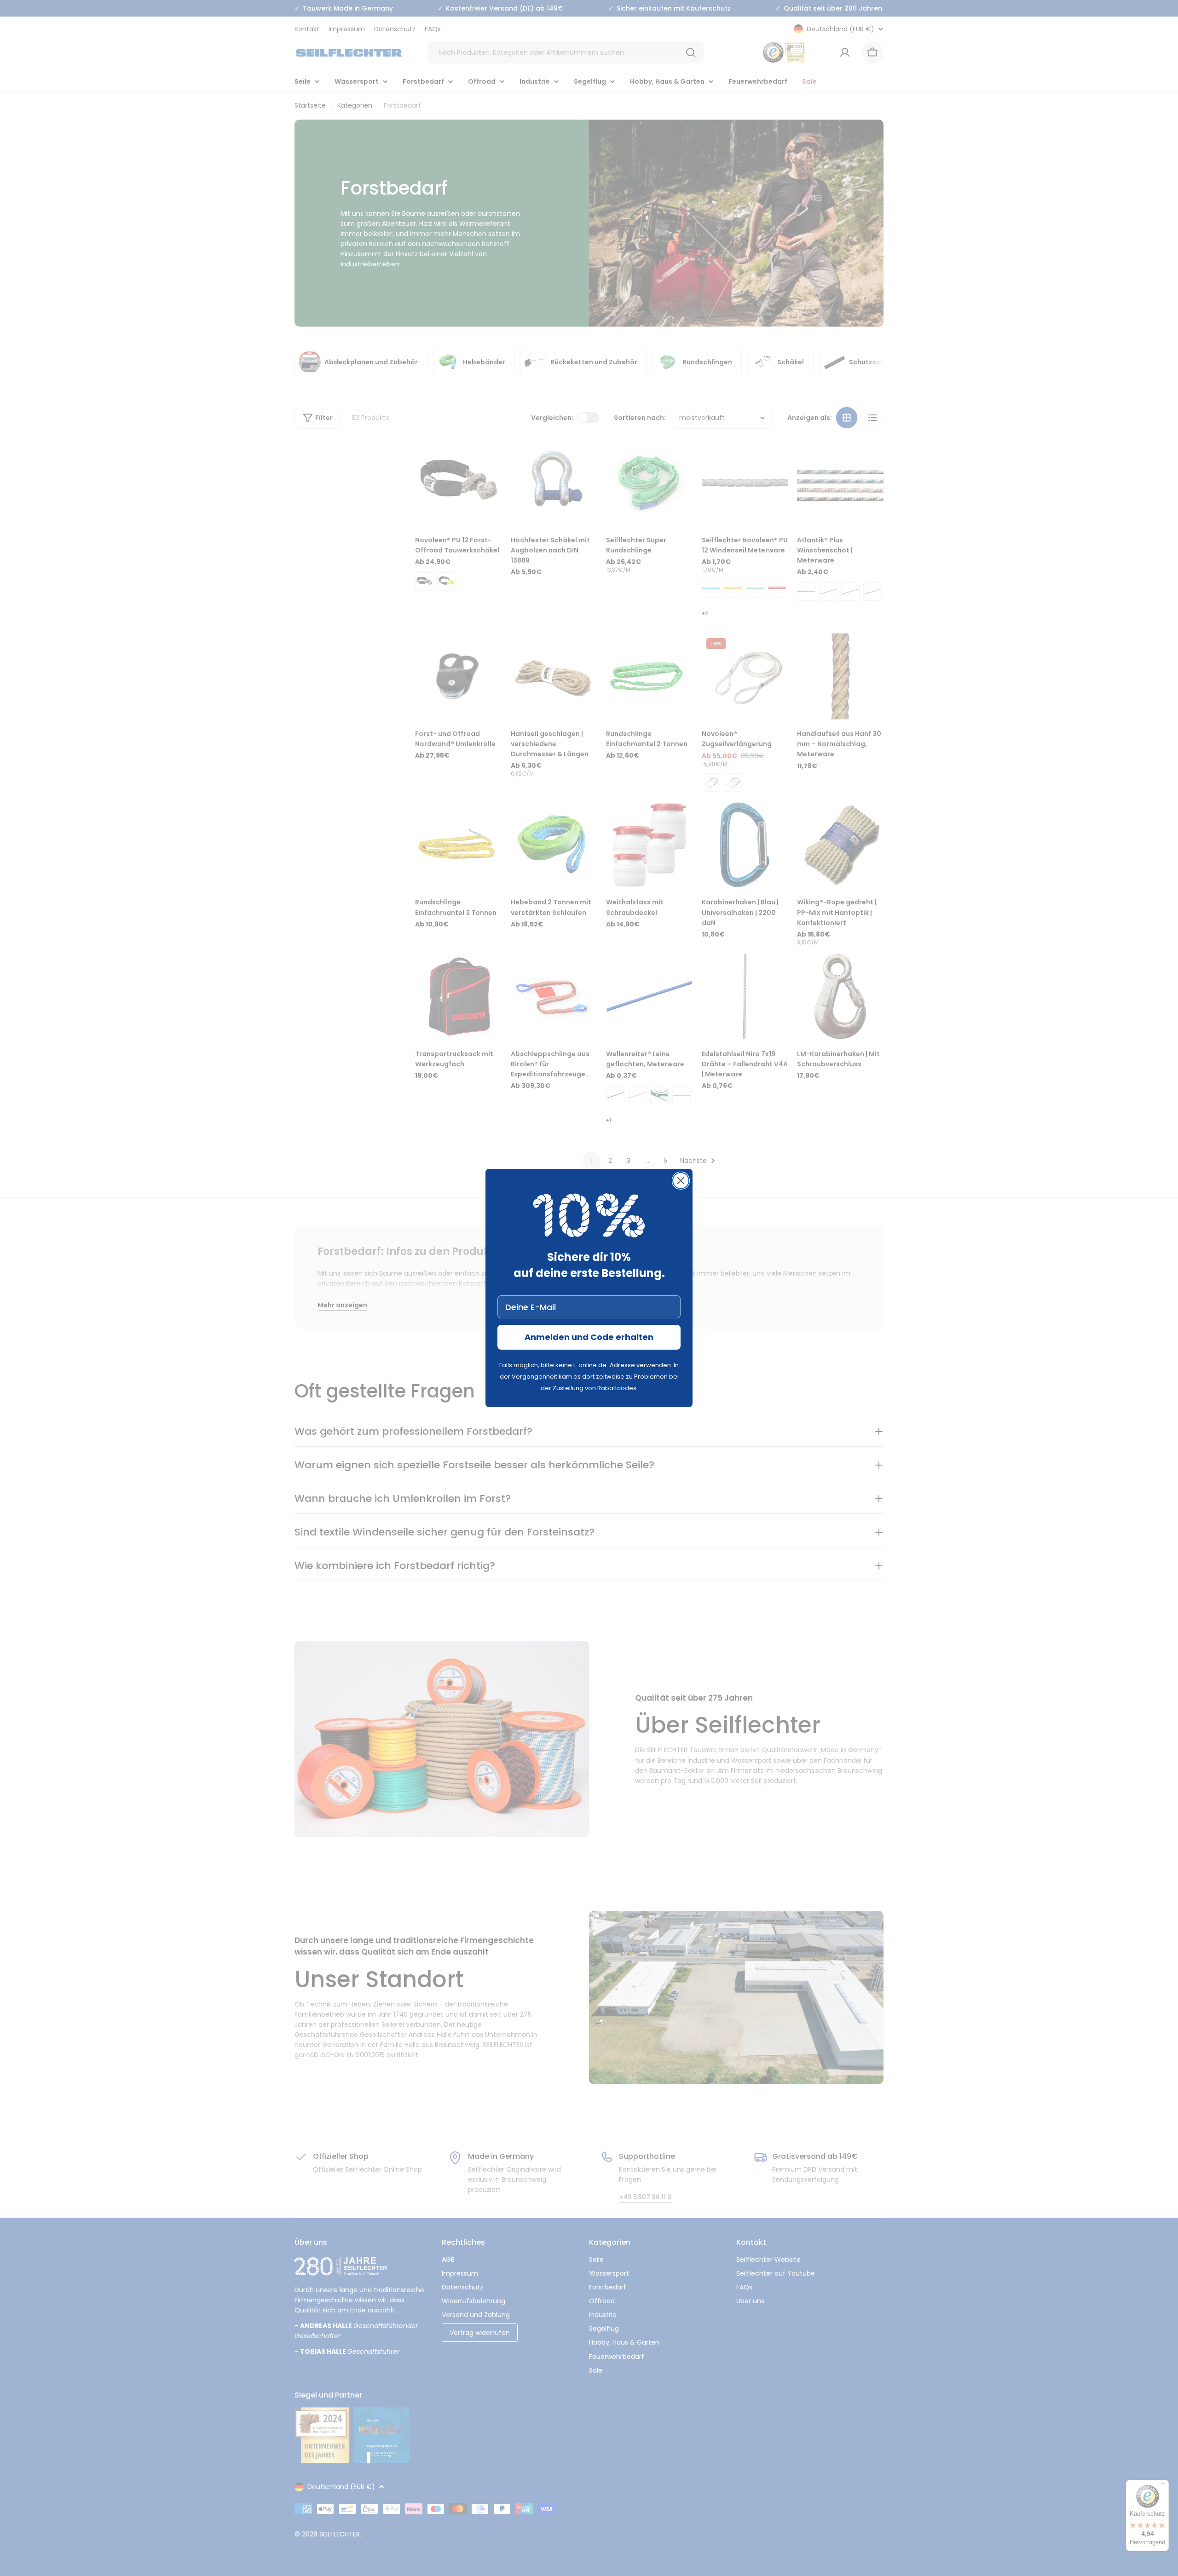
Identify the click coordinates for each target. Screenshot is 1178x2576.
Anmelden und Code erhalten (589, 1337)
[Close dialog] (681, 1181)
